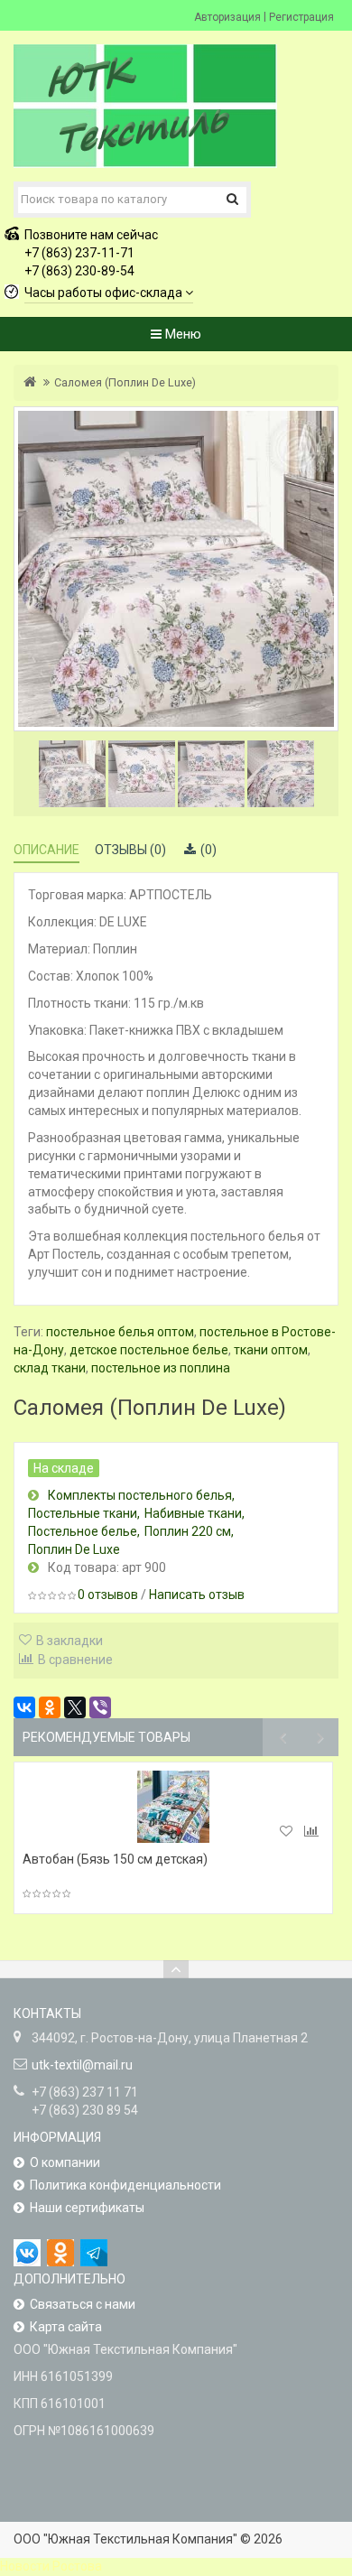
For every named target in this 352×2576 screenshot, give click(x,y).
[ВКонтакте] (24, 1707)
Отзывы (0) (130, 850)
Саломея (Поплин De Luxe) (125, 382)
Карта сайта (66, 2327)
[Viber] (100, 1707)
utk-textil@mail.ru (82, 2065)
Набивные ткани (193, 1513)
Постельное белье (83, 1531)
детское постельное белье (149, 1350)
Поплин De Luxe (74, 1549)
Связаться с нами (83, 2304)
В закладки (69, 1641)
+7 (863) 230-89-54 (79, 271)
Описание (46, 850)
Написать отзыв (197, 1595)
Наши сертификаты (87, 2208)
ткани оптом (271, 1350)
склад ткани (50, 1368)
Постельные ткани (83, 1513)
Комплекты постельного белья (140, 1495)
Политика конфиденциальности (125, 2185)
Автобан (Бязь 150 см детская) (115, 1859)
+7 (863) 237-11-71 (79, 253)
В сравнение (75, 1660)
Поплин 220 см (188, 1531)
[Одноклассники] (50, 1707)
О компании (65, 2162)
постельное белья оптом (120, 1332)
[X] (75, 1707)
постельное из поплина (161, 1368)
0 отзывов (108, 1595)
